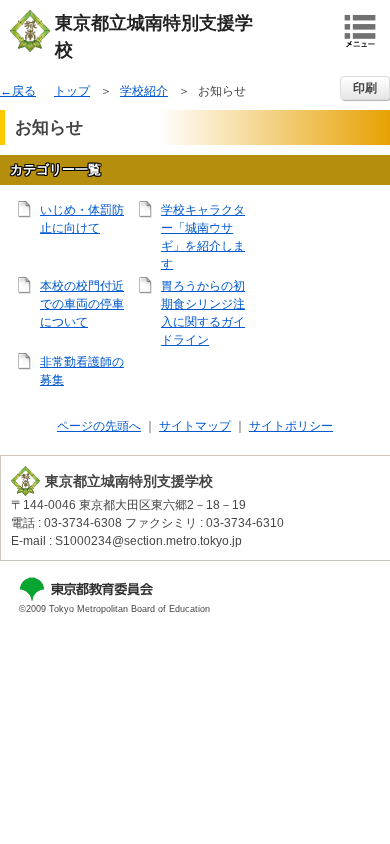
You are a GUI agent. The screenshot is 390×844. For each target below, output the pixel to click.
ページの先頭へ (99, 426)
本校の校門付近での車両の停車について (82, 304)
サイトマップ (195, 426)
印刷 (365, 88)
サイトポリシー (291, 426)
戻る (24, 91)
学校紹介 (144, 91)
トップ (72, 91)
